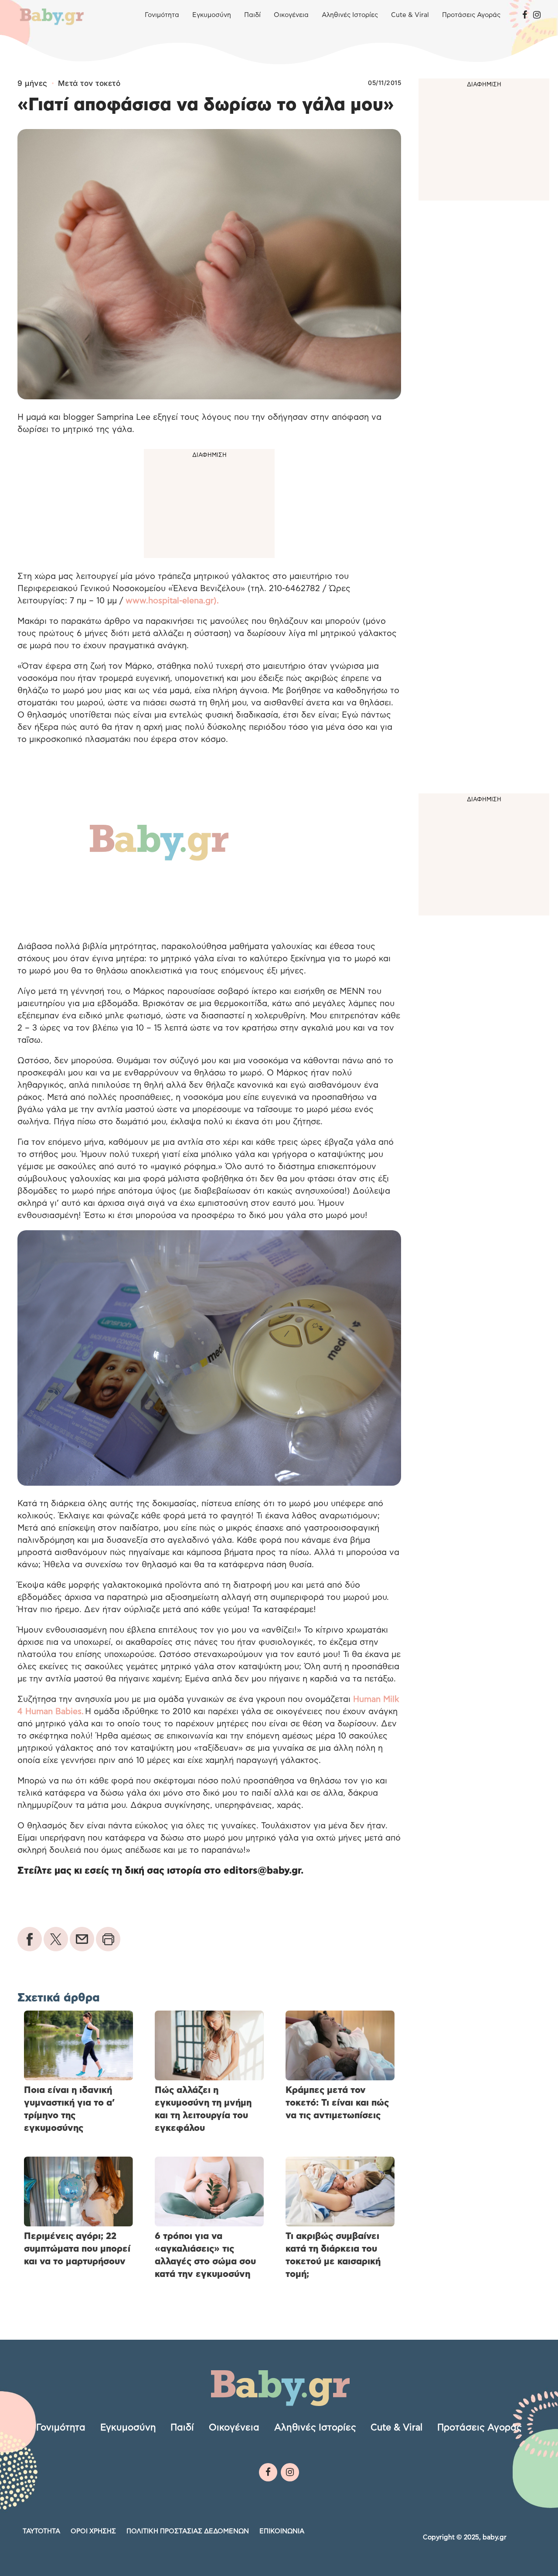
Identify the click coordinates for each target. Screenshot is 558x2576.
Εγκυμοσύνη (212, 15)
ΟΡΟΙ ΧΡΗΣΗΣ (93, 2531)
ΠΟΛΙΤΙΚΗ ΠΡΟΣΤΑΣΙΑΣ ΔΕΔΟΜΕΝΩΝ (188, 2531)
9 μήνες (32, 83)
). (216, 601)
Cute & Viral (410, 15)
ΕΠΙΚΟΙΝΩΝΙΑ (282, 2531)
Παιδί (252, 15)
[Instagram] (537, 15)
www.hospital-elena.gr (168, 601)
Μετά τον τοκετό (89, 83)
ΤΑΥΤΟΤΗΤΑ (41, 2531)
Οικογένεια (291, 15)
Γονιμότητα (162, 15)
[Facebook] (525, 15)
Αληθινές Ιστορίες (350, 15)
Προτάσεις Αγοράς (471, 15)
